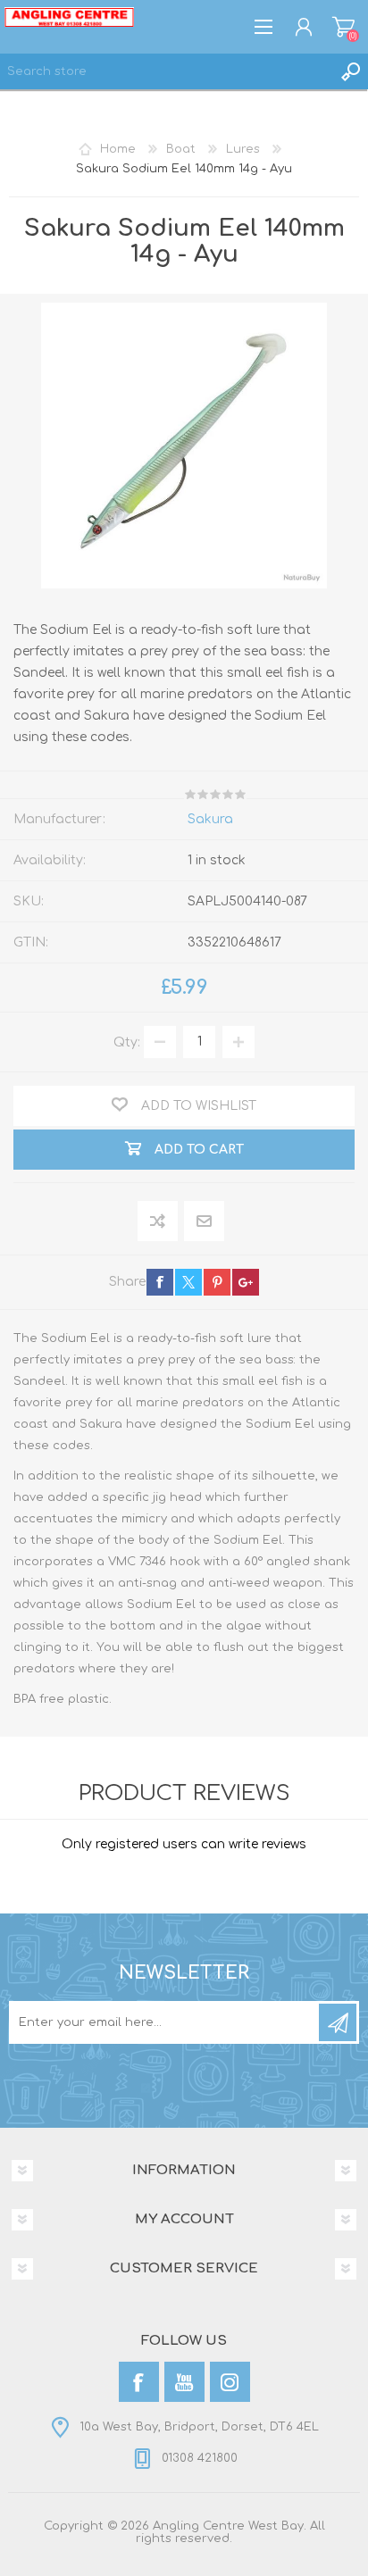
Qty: (127, 1042)
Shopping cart (343, 27)
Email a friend (204, 1222)
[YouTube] (184, 2382)
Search (350, 71)
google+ (246, 1282)
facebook (160, 1282)
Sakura (210, 819)
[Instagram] (230, 2382)
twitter (188, 1282)
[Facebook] (139, 2382)
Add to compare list (159, 1222)
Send (338, 2022)
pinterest (217, 1282)
